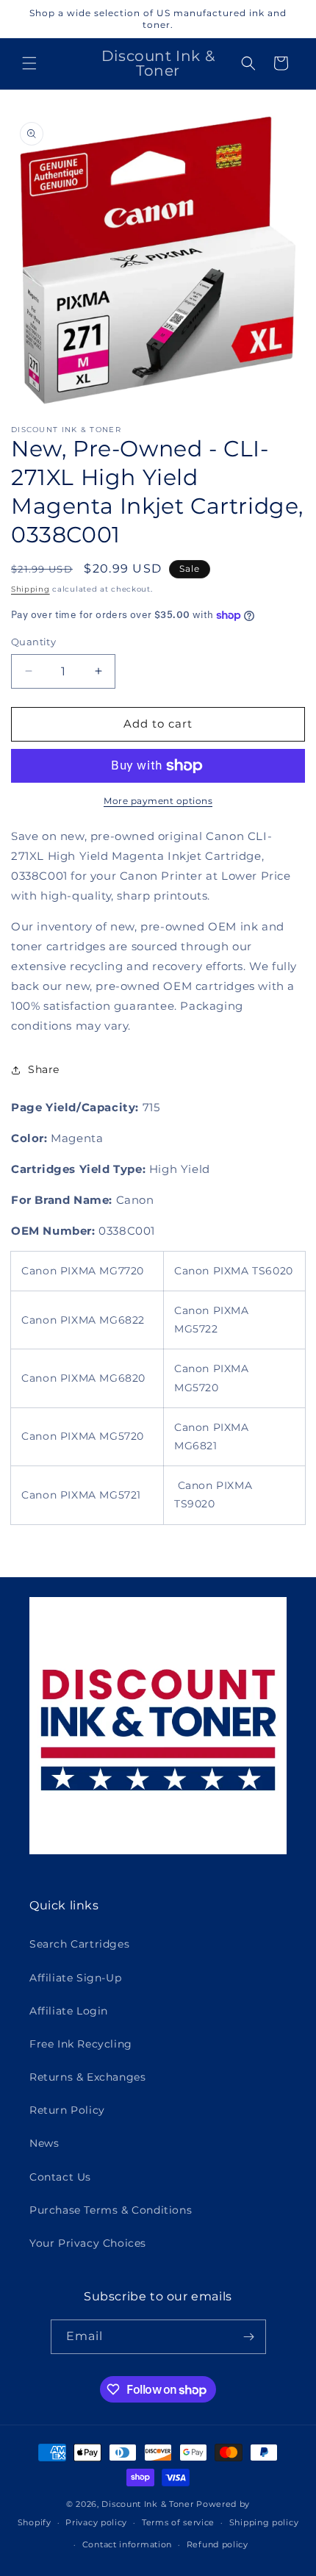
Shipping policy (264, 2522)
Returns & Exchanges (87, 2077)
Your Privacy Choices (88, 2243)
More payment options (158, 801)
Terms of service (178, 2522)
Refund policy (218, 2544)
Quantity (33, 642)
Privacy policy (96, 2522)
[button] (29, 63)
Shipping (30, 589)
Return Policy (67, 2110)
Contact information (127, 2544)
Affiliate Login (69, 2011)
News (44, 2143)
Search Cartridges (79, 1944)
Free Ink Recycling (81, 2044)
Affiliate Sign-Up (75, 1978)
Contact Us (60, 2177)
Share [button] (44, 1069)
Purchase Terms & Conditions (111, 2210)
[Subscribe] (249, 2337)
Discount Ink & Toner (147, 2504)
